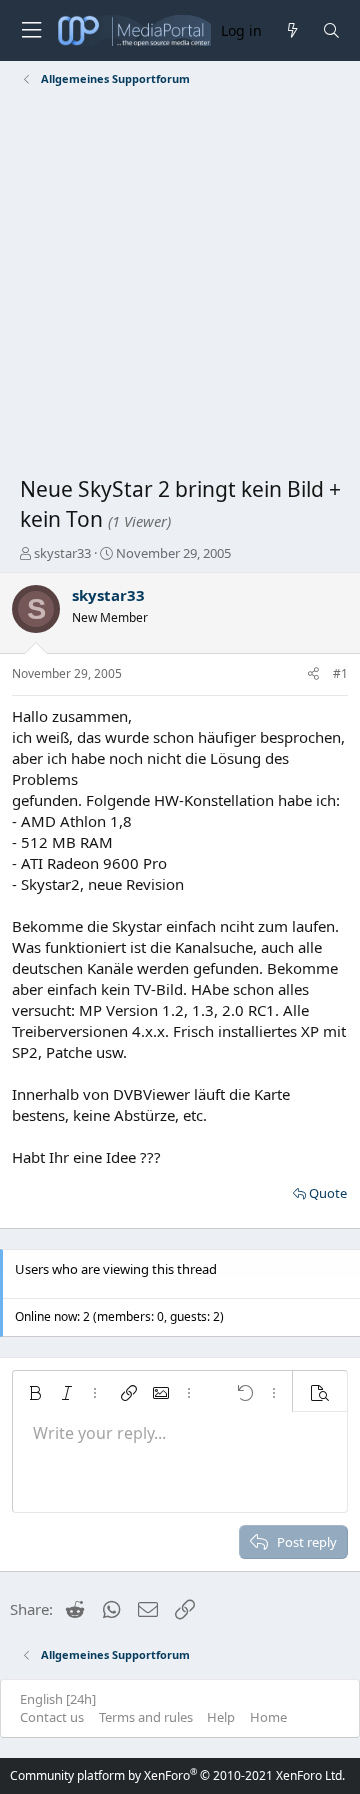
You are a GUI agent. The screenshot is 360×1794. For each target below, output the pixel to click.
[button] (35, 1393)
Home (268, 1717)
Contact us (52, 1717)
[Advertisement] (180, 285)
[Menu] (31, 30)
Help (221, 1717)
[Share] (313, 674)
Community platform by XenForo (177, 1775)
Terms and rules (146, 1717)
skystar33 (62, 553)
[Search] (331, 30)
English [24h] (58, 1699)
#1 (340, 673)
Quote (328, 1193)
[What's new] (291, 30)
